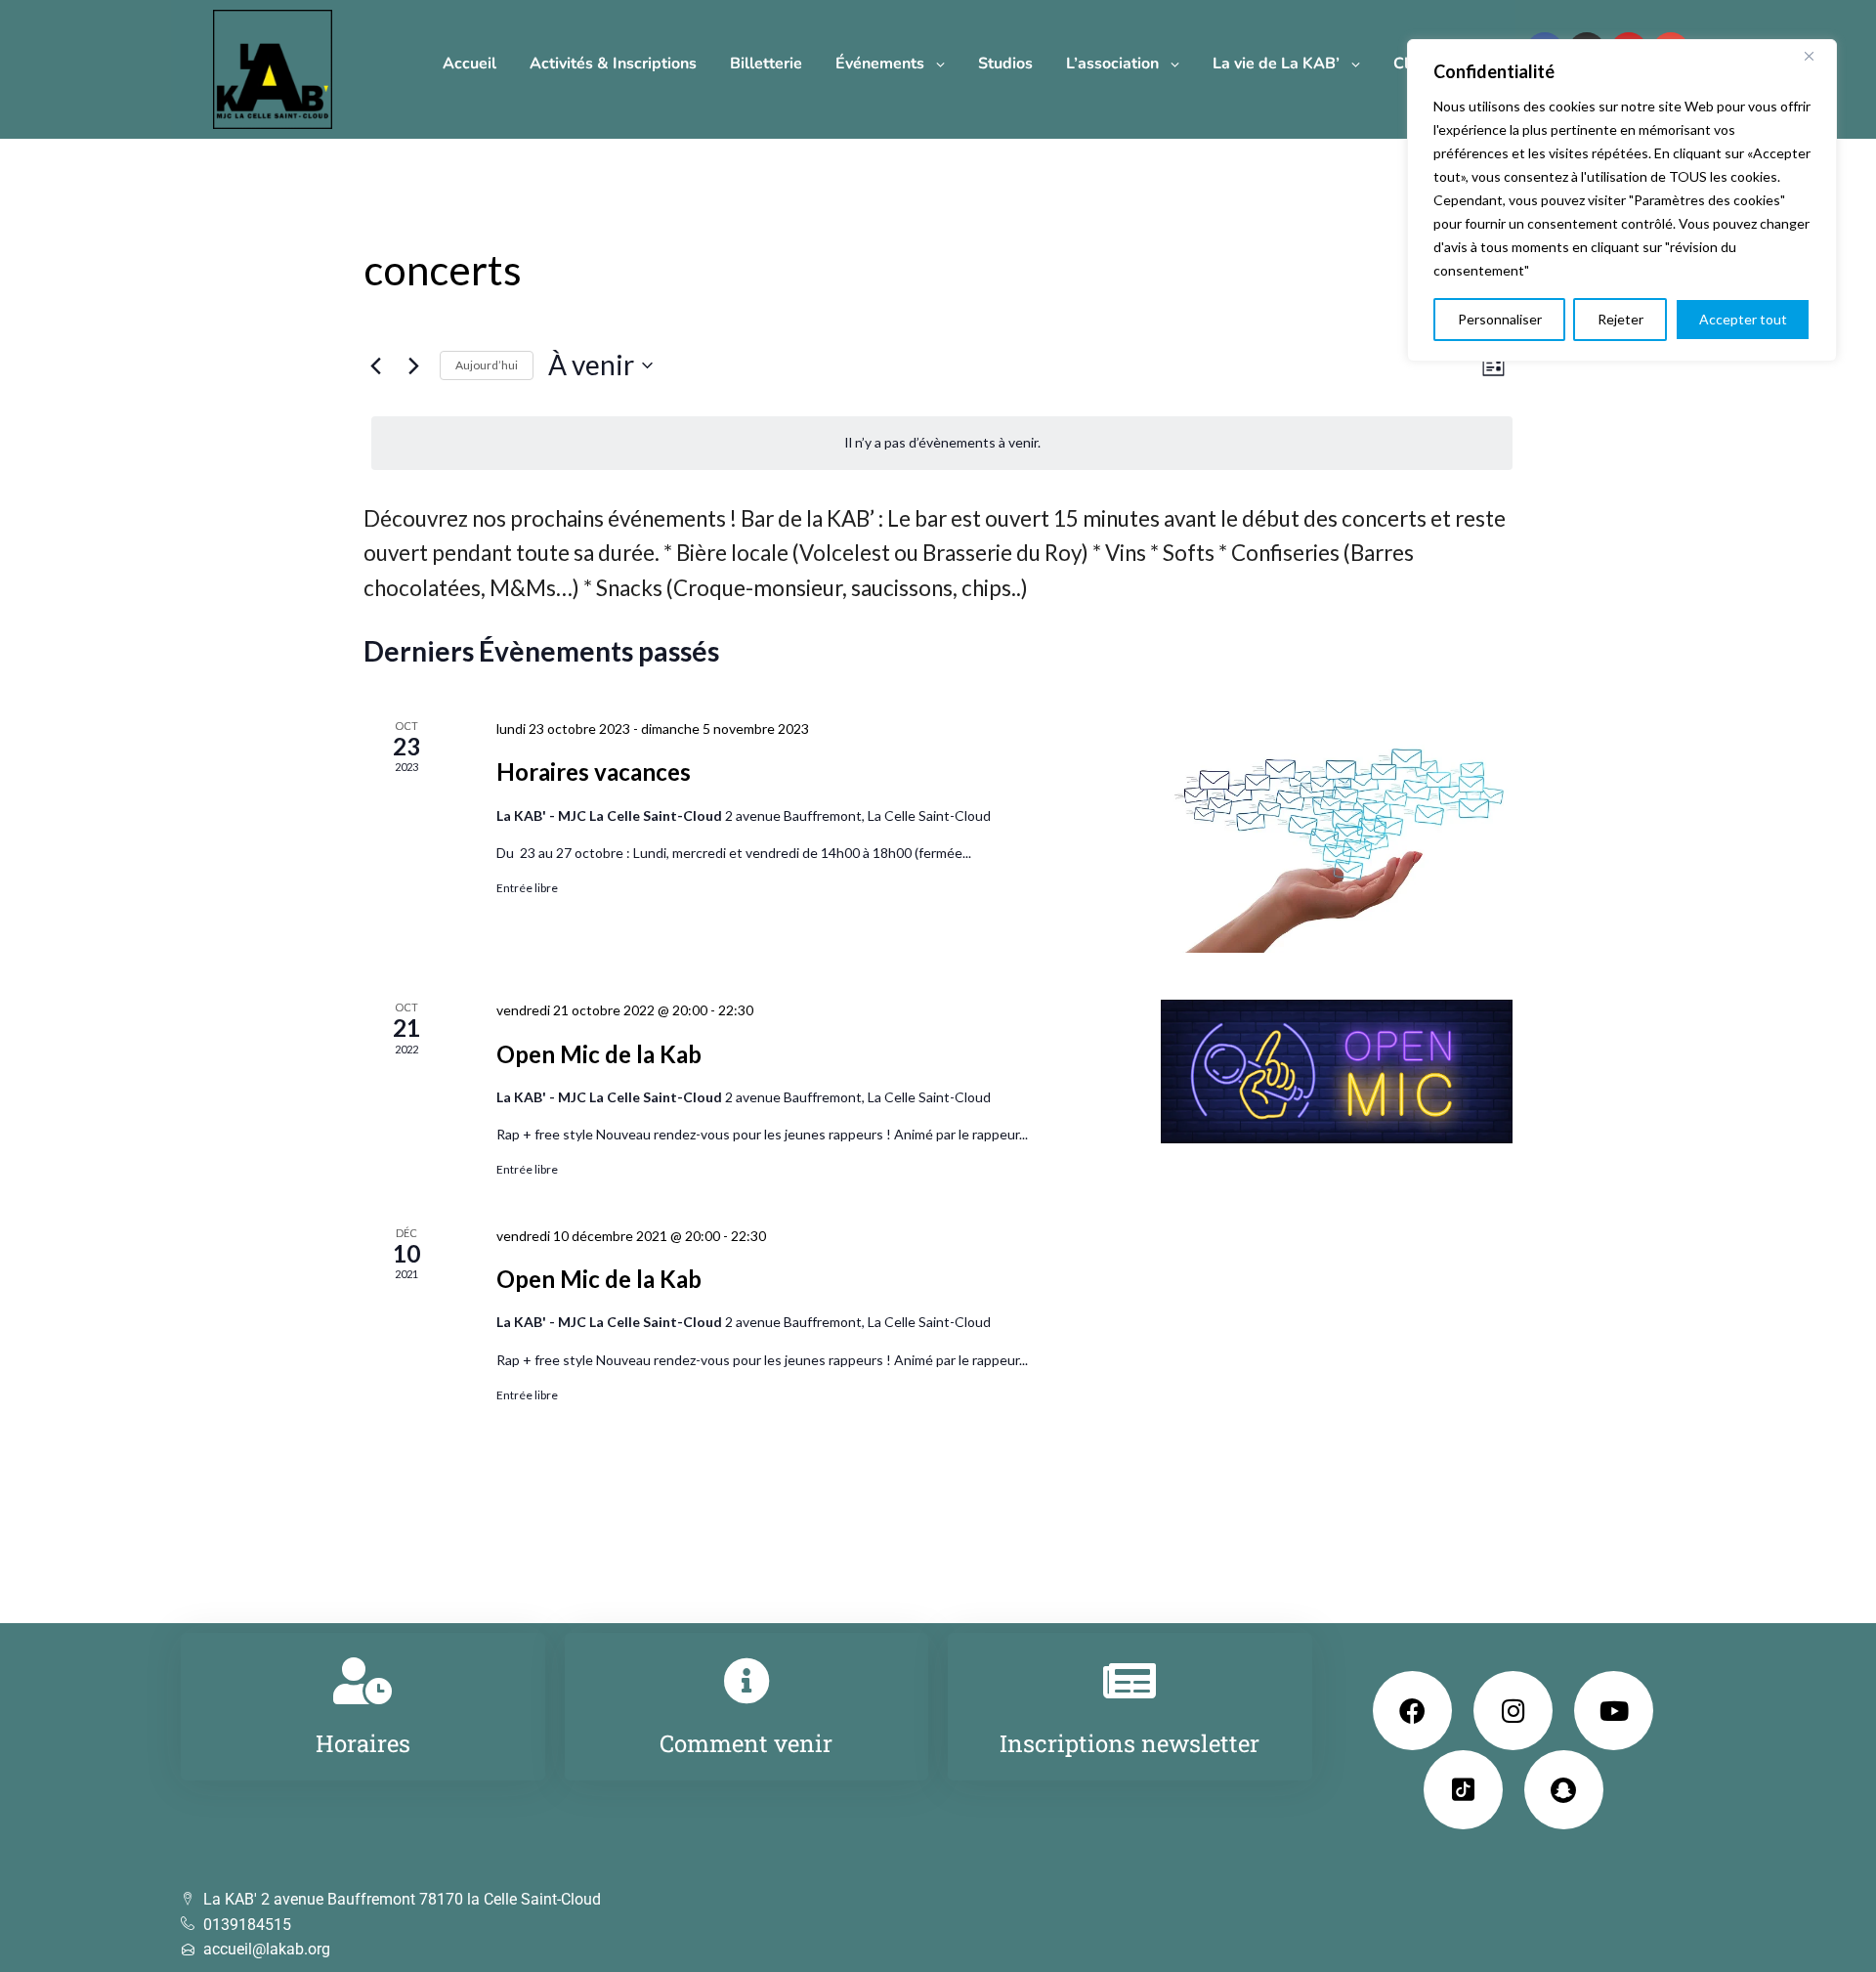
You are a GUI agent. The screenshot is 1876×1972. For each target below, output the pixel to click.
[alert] (942, 443)
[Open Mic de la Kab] (1337, 1072)
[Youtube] (1614, 1711)
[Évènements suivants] (413, 365)
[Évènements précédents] (375, 365)
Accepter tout (1743, 319)
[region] (1622, 200)
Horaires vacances (594, 772)
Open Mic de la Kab (599, 1054)
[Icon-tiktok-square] (1463, 1790)
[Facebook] (1412, 1711)
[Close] (1816, 56)
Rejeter (1620, 319)
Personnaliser (1500, 319)
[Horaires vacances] (1337, 836)
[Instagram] (1513, 1711)
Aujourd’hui (487, 365)
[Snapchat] (1564, 1790)
